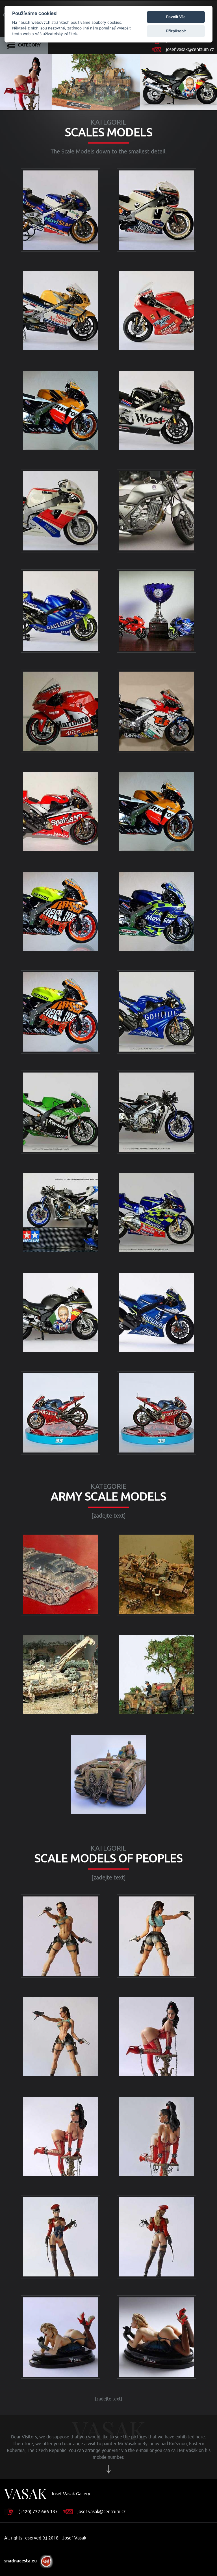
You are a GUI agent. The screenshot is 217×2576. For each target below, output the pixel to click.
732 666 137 (45, 2512)
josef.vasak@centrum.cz (190, 50)
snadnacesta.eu (20, 2561)
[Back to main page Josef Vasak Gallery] (25, 2494)
